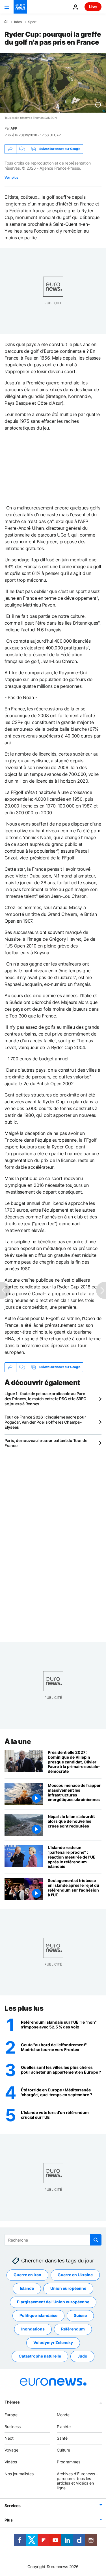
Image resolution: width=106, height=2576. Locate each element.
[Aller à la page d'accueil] (20, 7)
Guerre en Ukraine (75, 2275)
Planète (64, 2427)
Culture (63, 2450)
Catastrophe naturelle (40, 2356)
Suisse (80, 2316)
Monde (63, 2415)
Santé (62, 2438)
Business (13, 2427)
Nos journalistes (19, 2474)
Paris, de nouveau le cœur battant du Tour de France (46, 1443)
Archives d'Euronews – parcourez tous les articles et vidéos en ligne (77, 2481)
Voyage (11, 2450)
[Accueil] (6, 22)
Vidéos (11, 2462)
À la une (18, 1742)
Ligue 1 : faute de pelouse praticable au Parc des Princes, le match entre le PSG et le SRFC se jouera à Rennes (45, 1399)
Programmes (69, 2462)
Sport (32, 22)
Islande (27, 2289)
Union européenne (68, 2289)
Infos (18, 22)
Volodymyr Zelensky (53, 2343)
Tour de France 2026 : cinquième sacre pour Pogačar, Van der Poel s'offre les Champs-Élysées (45, 1422)
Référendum (73, 2329)
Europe (11, 2415)
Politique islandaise (38, 2316)
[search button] (96, 2240)
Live (93, 7)
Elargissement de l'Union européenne (53, 2302)
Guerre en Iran (27, 2275)
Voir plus (11, 177)
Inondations (33, 2329)
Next (9, 2438)
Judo (82, 2356)
